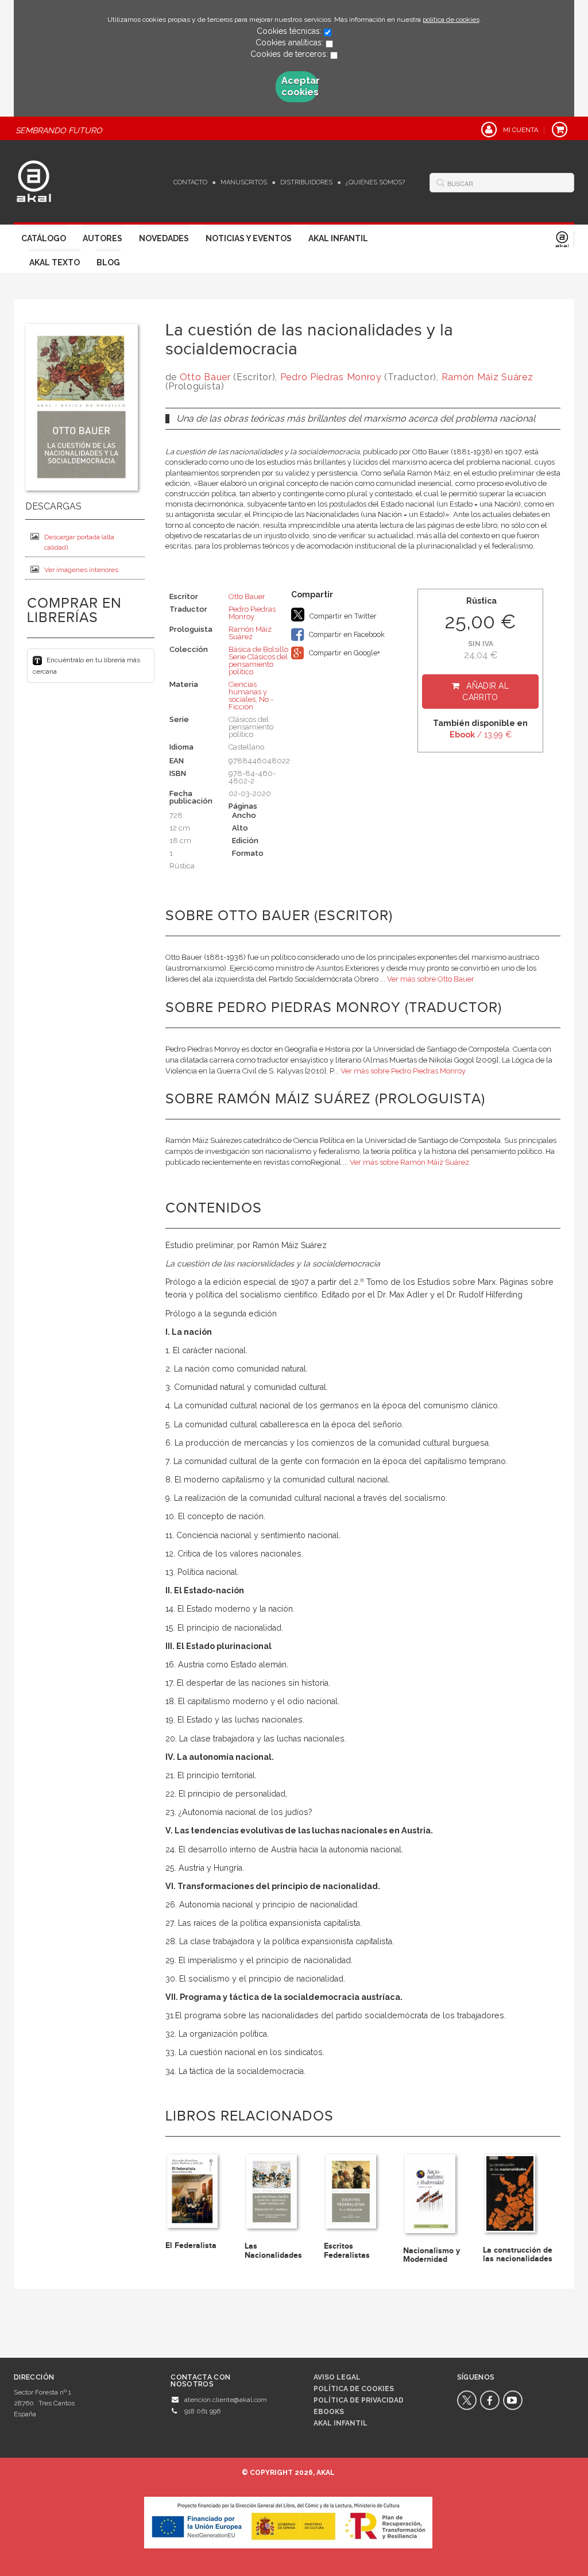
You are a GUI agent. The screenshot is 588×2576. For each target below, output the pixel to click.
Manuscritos (244, 182)
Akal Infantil (338, 238)
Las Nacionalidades (273, 2250)
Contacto (190, 182)
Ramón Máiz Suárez (488, 377)
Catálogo (44, 238)
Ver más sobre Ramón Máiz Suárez (409, 1162)
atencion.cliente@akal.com (226, 2400)
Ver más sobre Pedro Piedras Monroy (403, 1071)
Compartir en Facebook (346, 634)
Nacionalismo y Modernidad (432, 2255)
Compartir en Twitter (342, 616)
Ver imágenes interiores (81, 570)
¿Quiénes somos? (375, 182)
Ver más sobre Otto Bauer (431, 979)
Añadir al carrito (486, 692)
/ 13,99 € (481, 735)
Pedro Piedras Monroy (331, 377)
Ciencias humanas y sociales (248, 692)
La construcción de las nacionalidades (518, 2254)
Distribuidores (306, 182)
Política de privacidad (359, 2400)
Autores (102, 238)
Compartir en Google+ (344, 653)
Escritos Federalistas (347, 2250)
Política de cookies (354, 2389)
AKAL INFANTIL (341, 2423)
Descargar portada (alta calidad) (79, 542)
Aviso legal (337, 2377)
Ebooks (329, 2412)
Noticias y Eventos (249, 238)
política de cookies (451, 20)
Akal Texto (55, 262)
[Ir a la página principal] (34, 180)
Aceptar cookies (300, 86)
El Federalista (191, 2245)
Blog (108, 262)
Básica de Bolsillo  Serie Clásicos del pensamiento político (259, 661)
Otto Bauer (205, 377)
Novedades (164, 238)
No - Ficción (251, 703)
